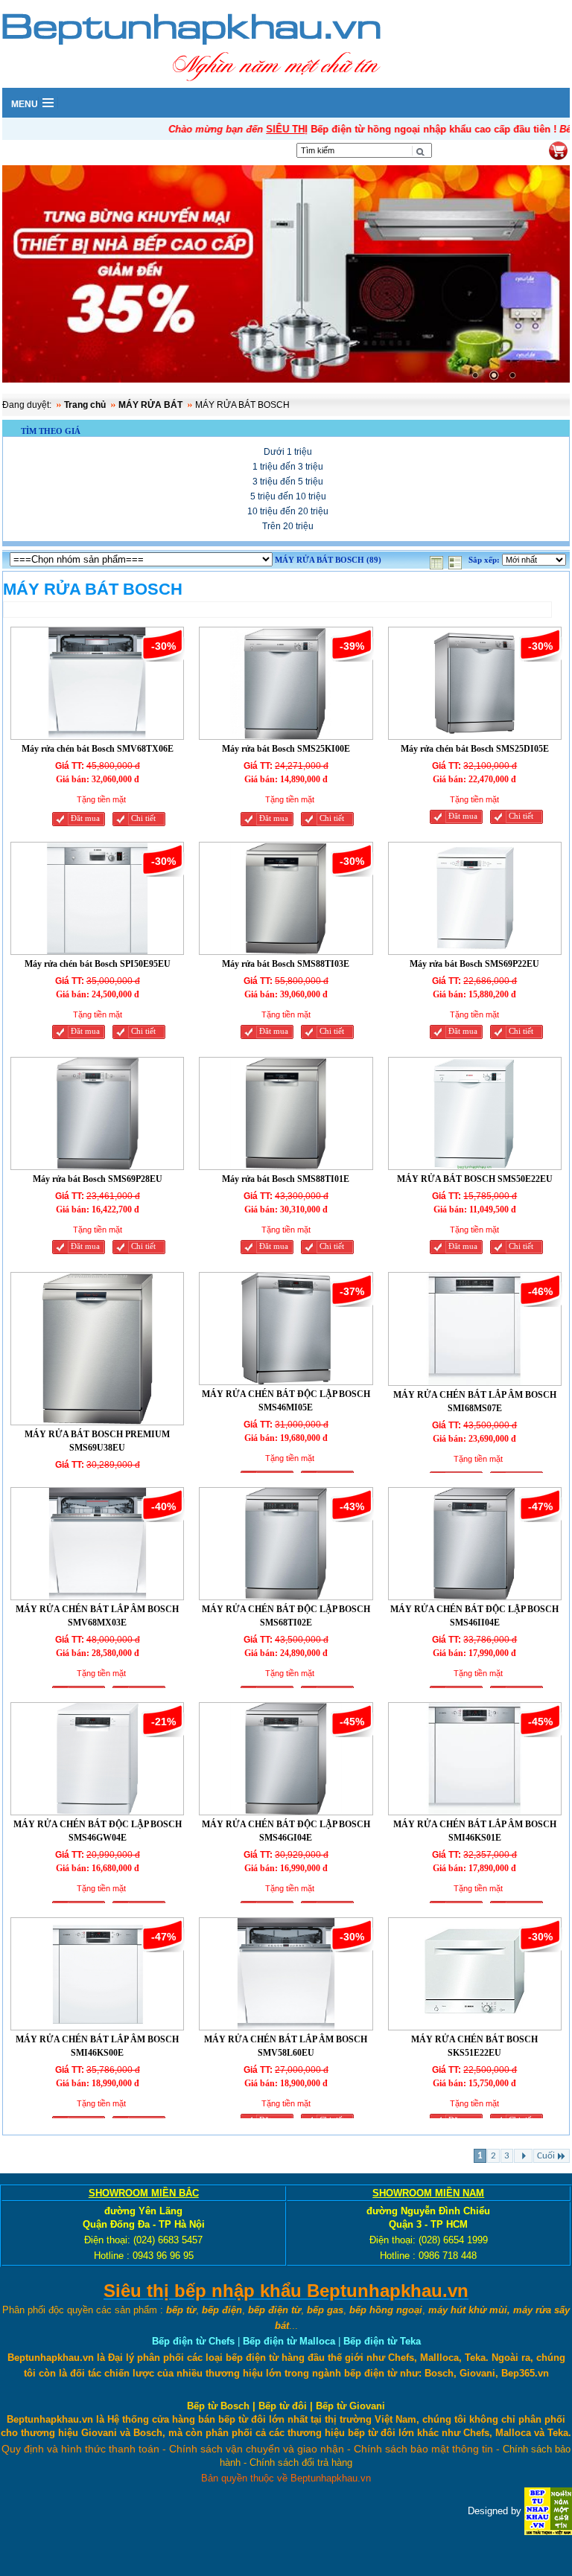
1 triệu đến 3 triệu (288, 467)
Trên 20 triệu (288, 526)
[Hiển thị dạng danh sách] (457, 560)
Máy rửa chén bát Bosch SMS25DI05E (475, 749)
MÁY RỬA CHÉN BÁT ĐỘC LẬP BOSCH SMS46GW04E (98, 1831)
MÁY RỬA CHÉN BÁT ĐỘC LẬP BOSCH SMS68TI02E (286, 1616)
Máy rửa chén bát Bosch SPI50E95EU (98, 964)
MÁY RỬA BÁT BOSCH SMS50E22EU (475, 1179)
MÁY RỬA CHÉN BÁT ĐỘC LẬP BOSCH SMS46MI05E (286, 1401)
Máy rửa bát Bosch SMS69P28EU (98, 1179)
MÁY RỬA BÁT (150, 405)
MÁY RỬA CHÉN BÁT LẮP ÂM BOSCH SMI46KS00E (97, 2046)
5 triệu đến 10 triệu (288, 496)
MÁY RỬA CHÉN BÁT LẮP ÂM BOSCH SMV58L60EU (286, 2046)
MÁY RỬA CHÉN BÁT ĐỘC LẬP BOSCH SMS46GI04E (286, 1831)
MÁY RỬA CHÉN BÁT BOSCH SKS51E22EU (474, 2046)
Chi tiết (143, 818)
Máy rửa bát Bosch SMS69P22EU (474, 964)
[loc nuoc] (286, 276)
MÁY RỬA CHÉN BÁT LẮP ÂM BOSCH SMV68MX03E (97, 1616)
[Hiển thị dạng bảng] (438, 560)
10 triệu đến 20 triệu (288, 511)
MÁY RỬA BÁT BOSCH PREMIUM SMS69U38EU (97, 1441)
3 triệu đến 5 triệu (288, 482)
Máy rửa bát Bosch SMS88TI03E (286, 964)
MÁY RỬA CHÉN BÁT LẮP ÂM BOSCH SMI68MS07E (475, 1402)
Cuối (546, 2156)
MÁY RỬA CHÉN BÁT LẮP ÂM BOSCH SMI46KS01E (475, 1831)
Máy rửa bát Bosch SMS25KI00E (286, 749)
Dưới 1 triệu (288, 452)
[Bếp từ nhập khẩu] (548, 2510)
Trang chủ (85, 405)
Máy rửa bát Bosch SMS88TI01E (286, 1179)
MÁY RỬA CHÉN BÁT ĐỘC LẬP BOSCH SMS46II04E (474, 1616)
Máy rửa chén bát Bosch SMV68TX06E (98, 749)
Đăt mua (85, 818)
